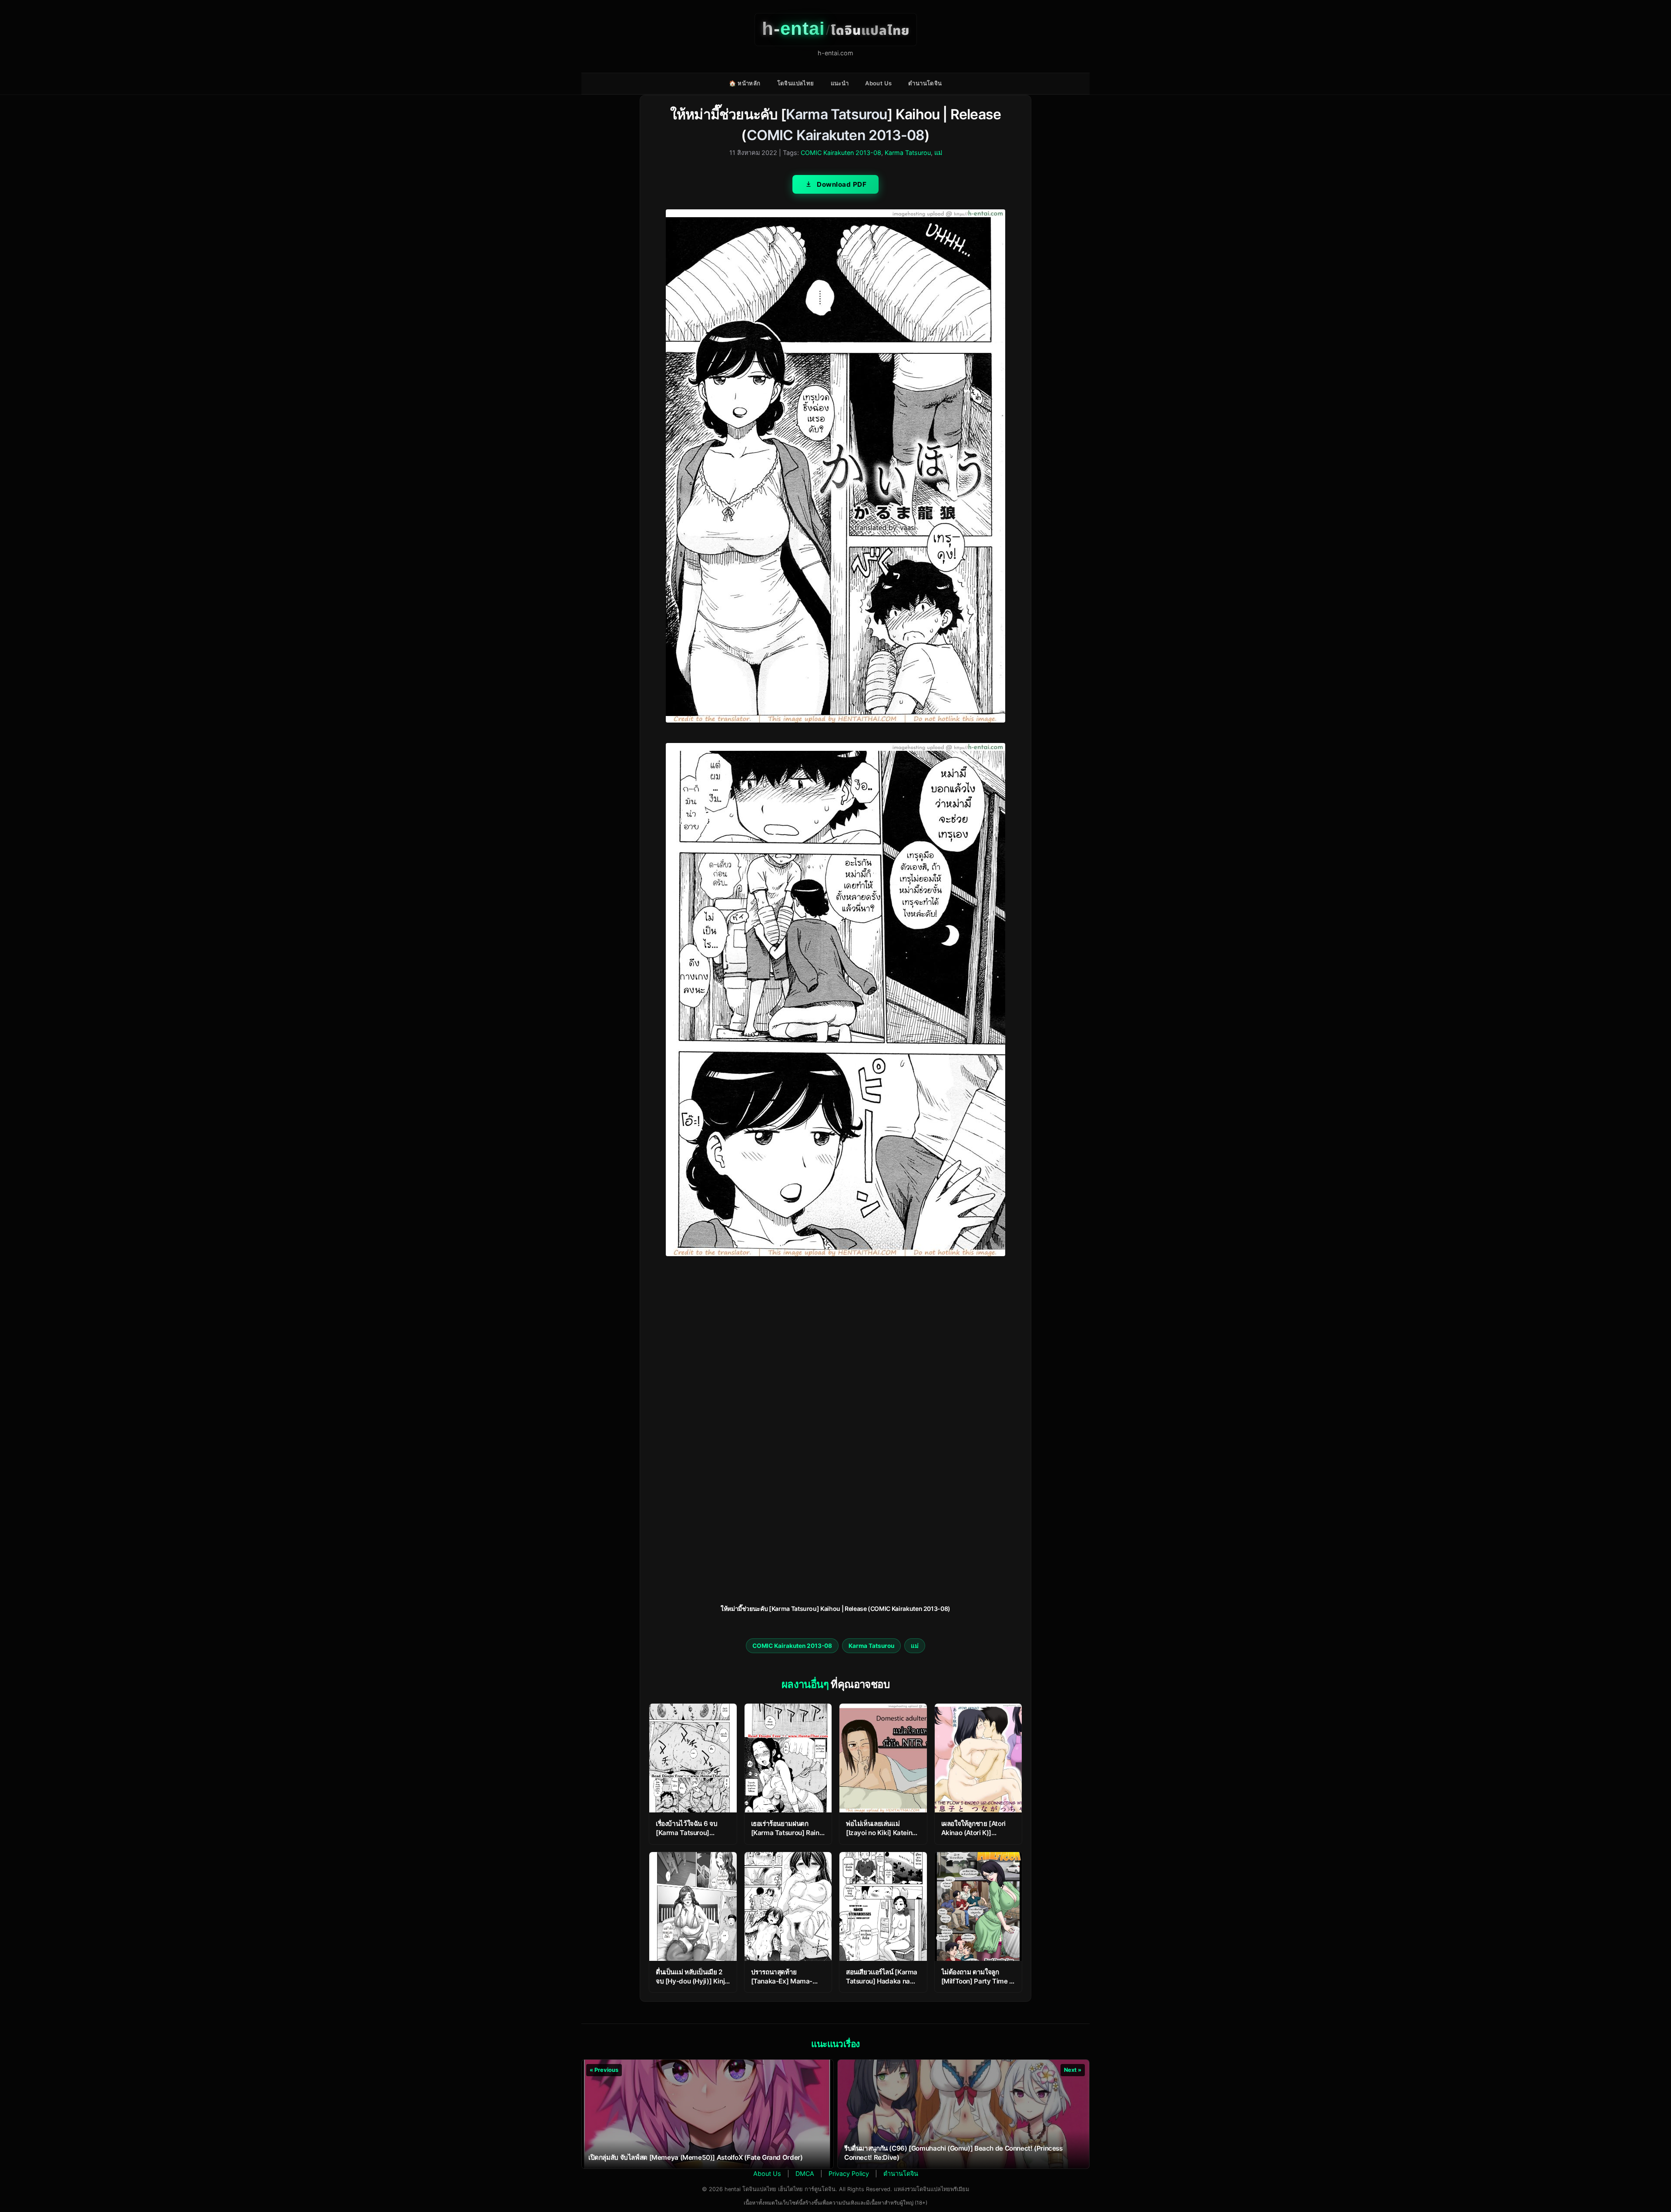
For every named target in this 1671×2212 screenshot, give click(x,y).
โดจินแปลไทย (796, 83)
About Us (878, 83)
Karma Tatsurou (837, 114)
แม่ (938, 153)
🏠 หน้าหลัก (745, 83)
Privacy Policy (849, 2173)
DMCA (805, 2173)
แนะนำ (840, 83)
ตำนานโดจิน (925, 83)
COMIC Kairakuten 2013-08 (836, 135)
